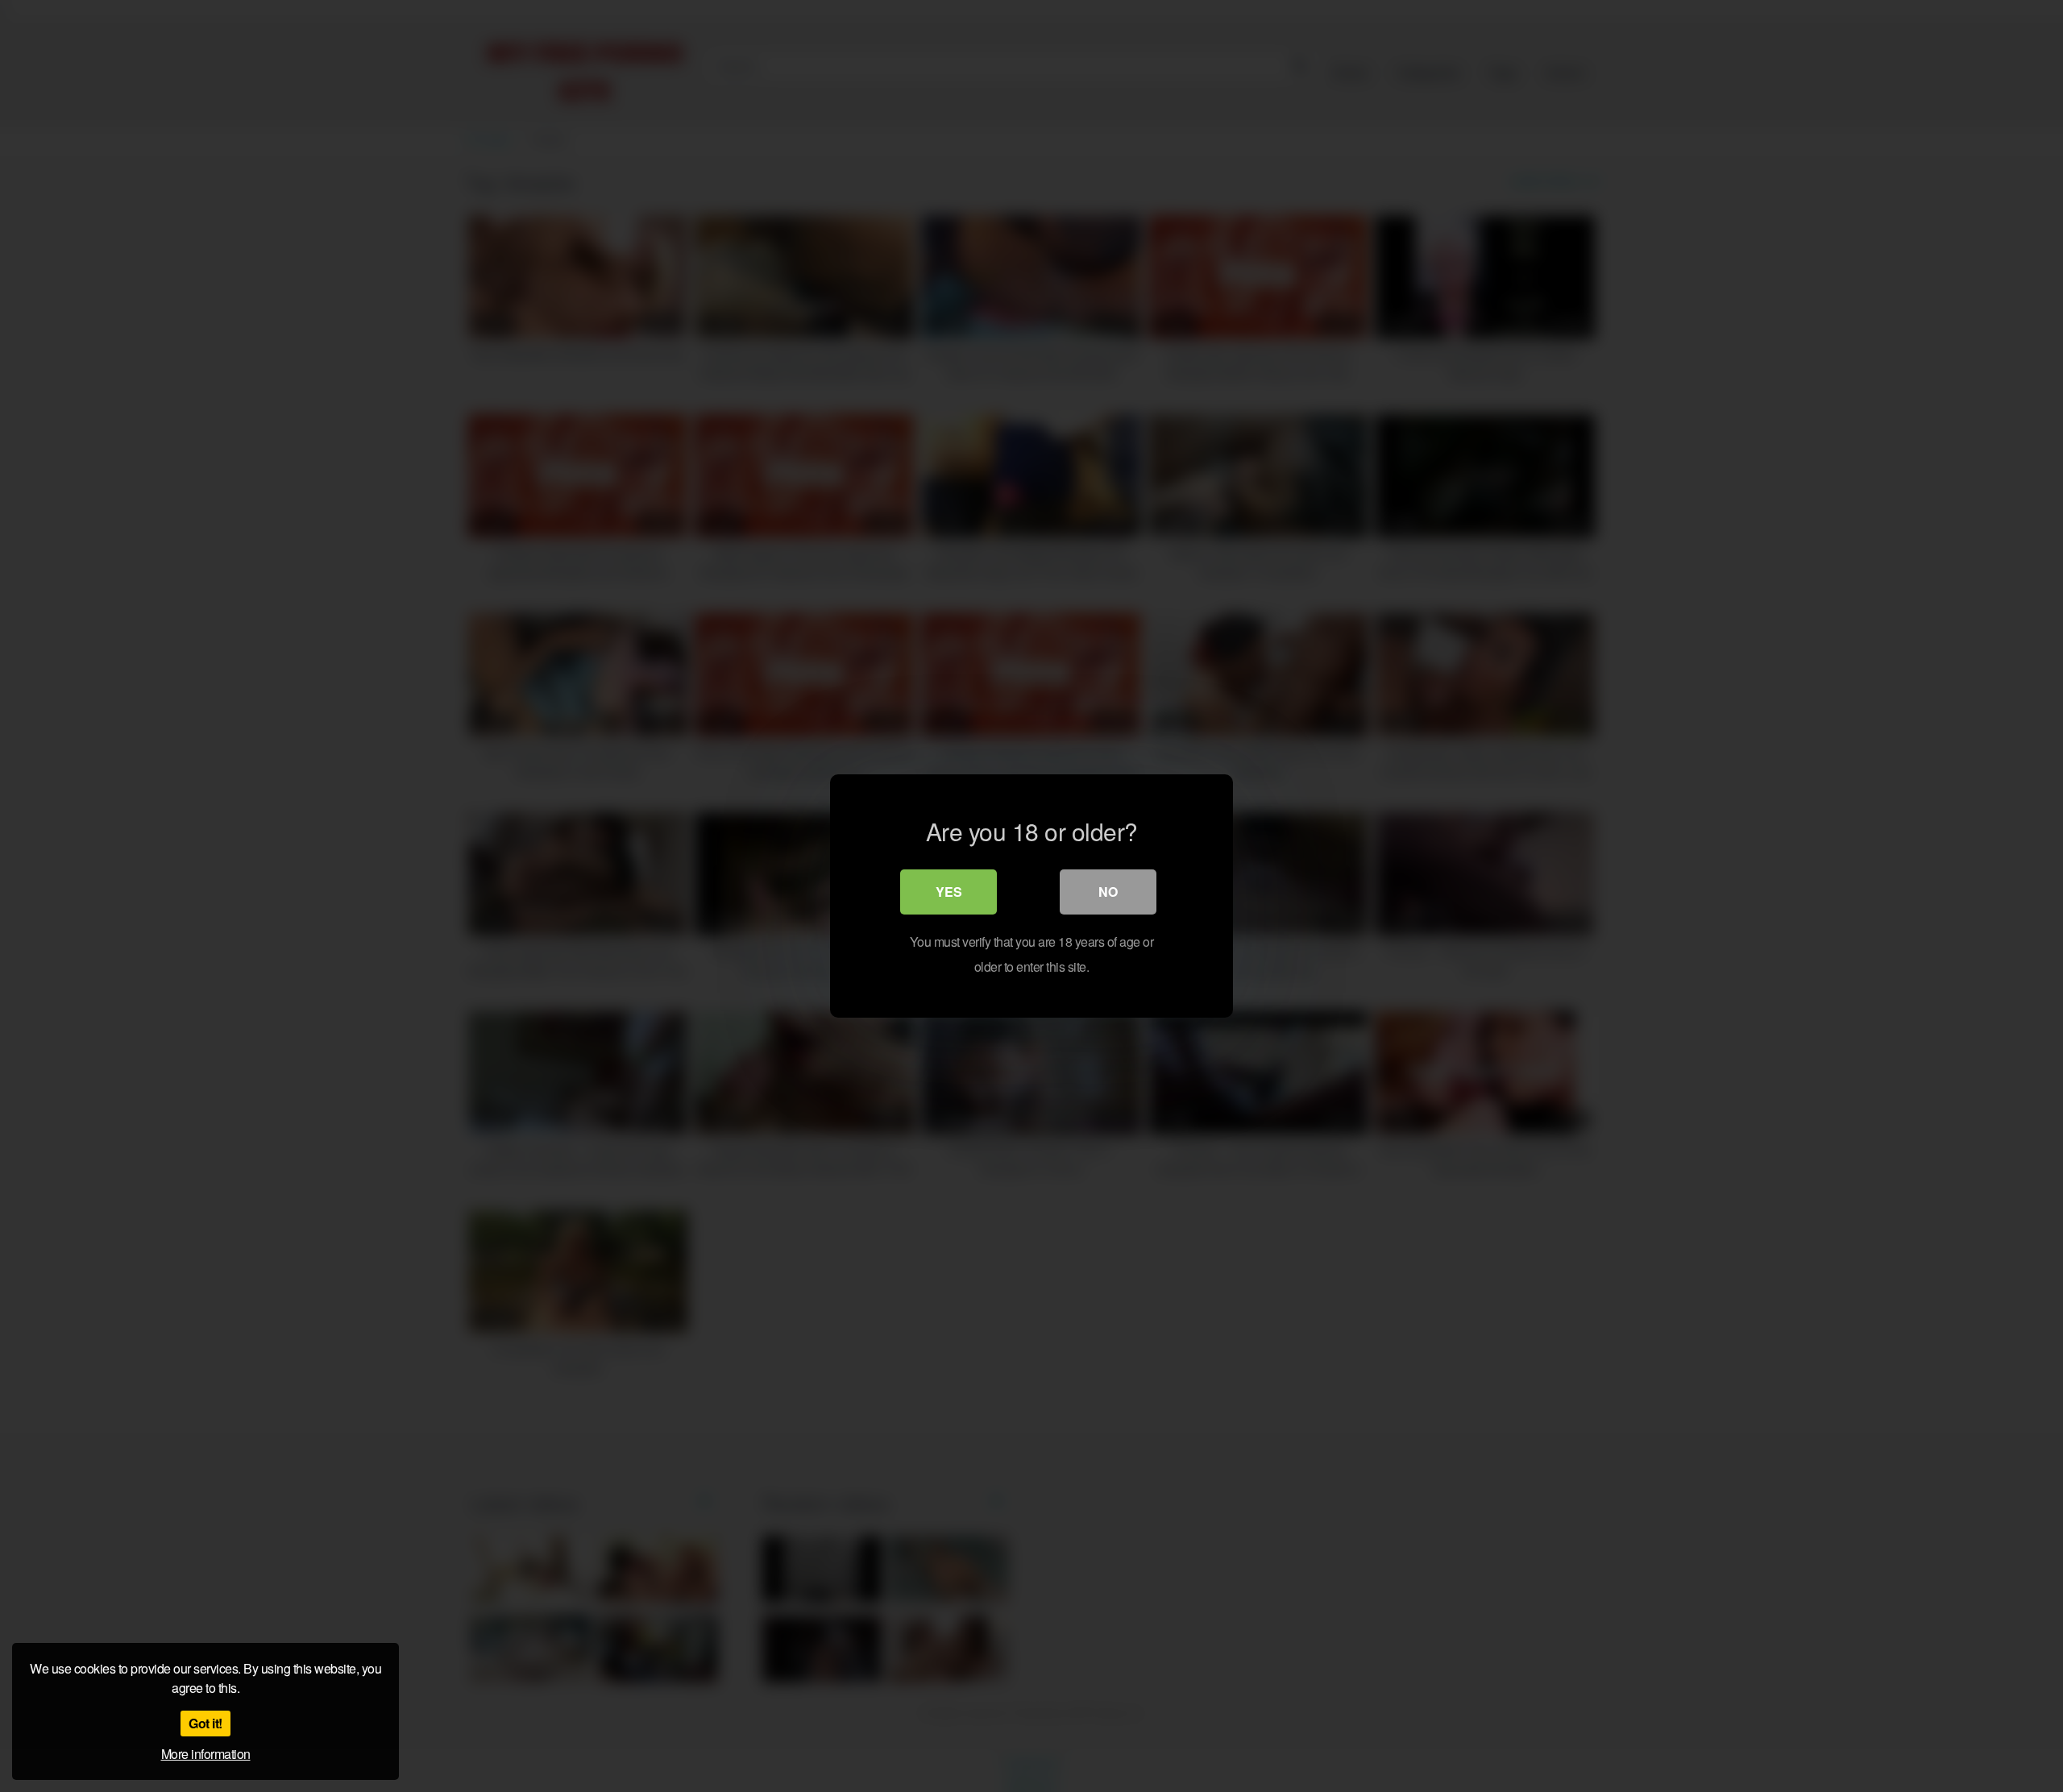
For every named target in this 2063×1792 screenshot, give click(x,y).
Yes (949, 892)
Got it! (205, 1723)
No (1108, 892)
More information (206, 1754)
